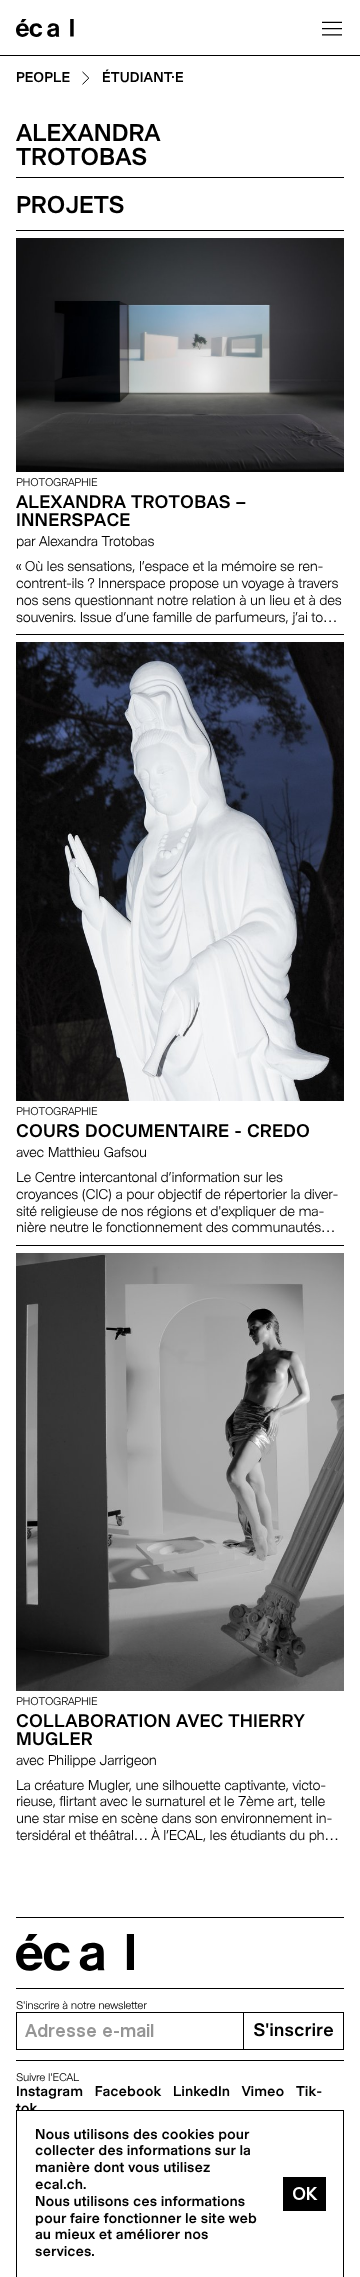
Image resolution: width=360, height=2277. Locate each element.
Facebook (128, 2092)
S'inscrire (293, 2030)
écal (75, 1952)
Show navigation (332, 28)
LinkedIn (201, 2092)
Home (45, 28)
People (43, 78)
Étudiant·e (143, 78)
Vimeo (263, 2092)
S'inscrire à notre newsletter (81, 2005)
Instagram (49, 2092)
